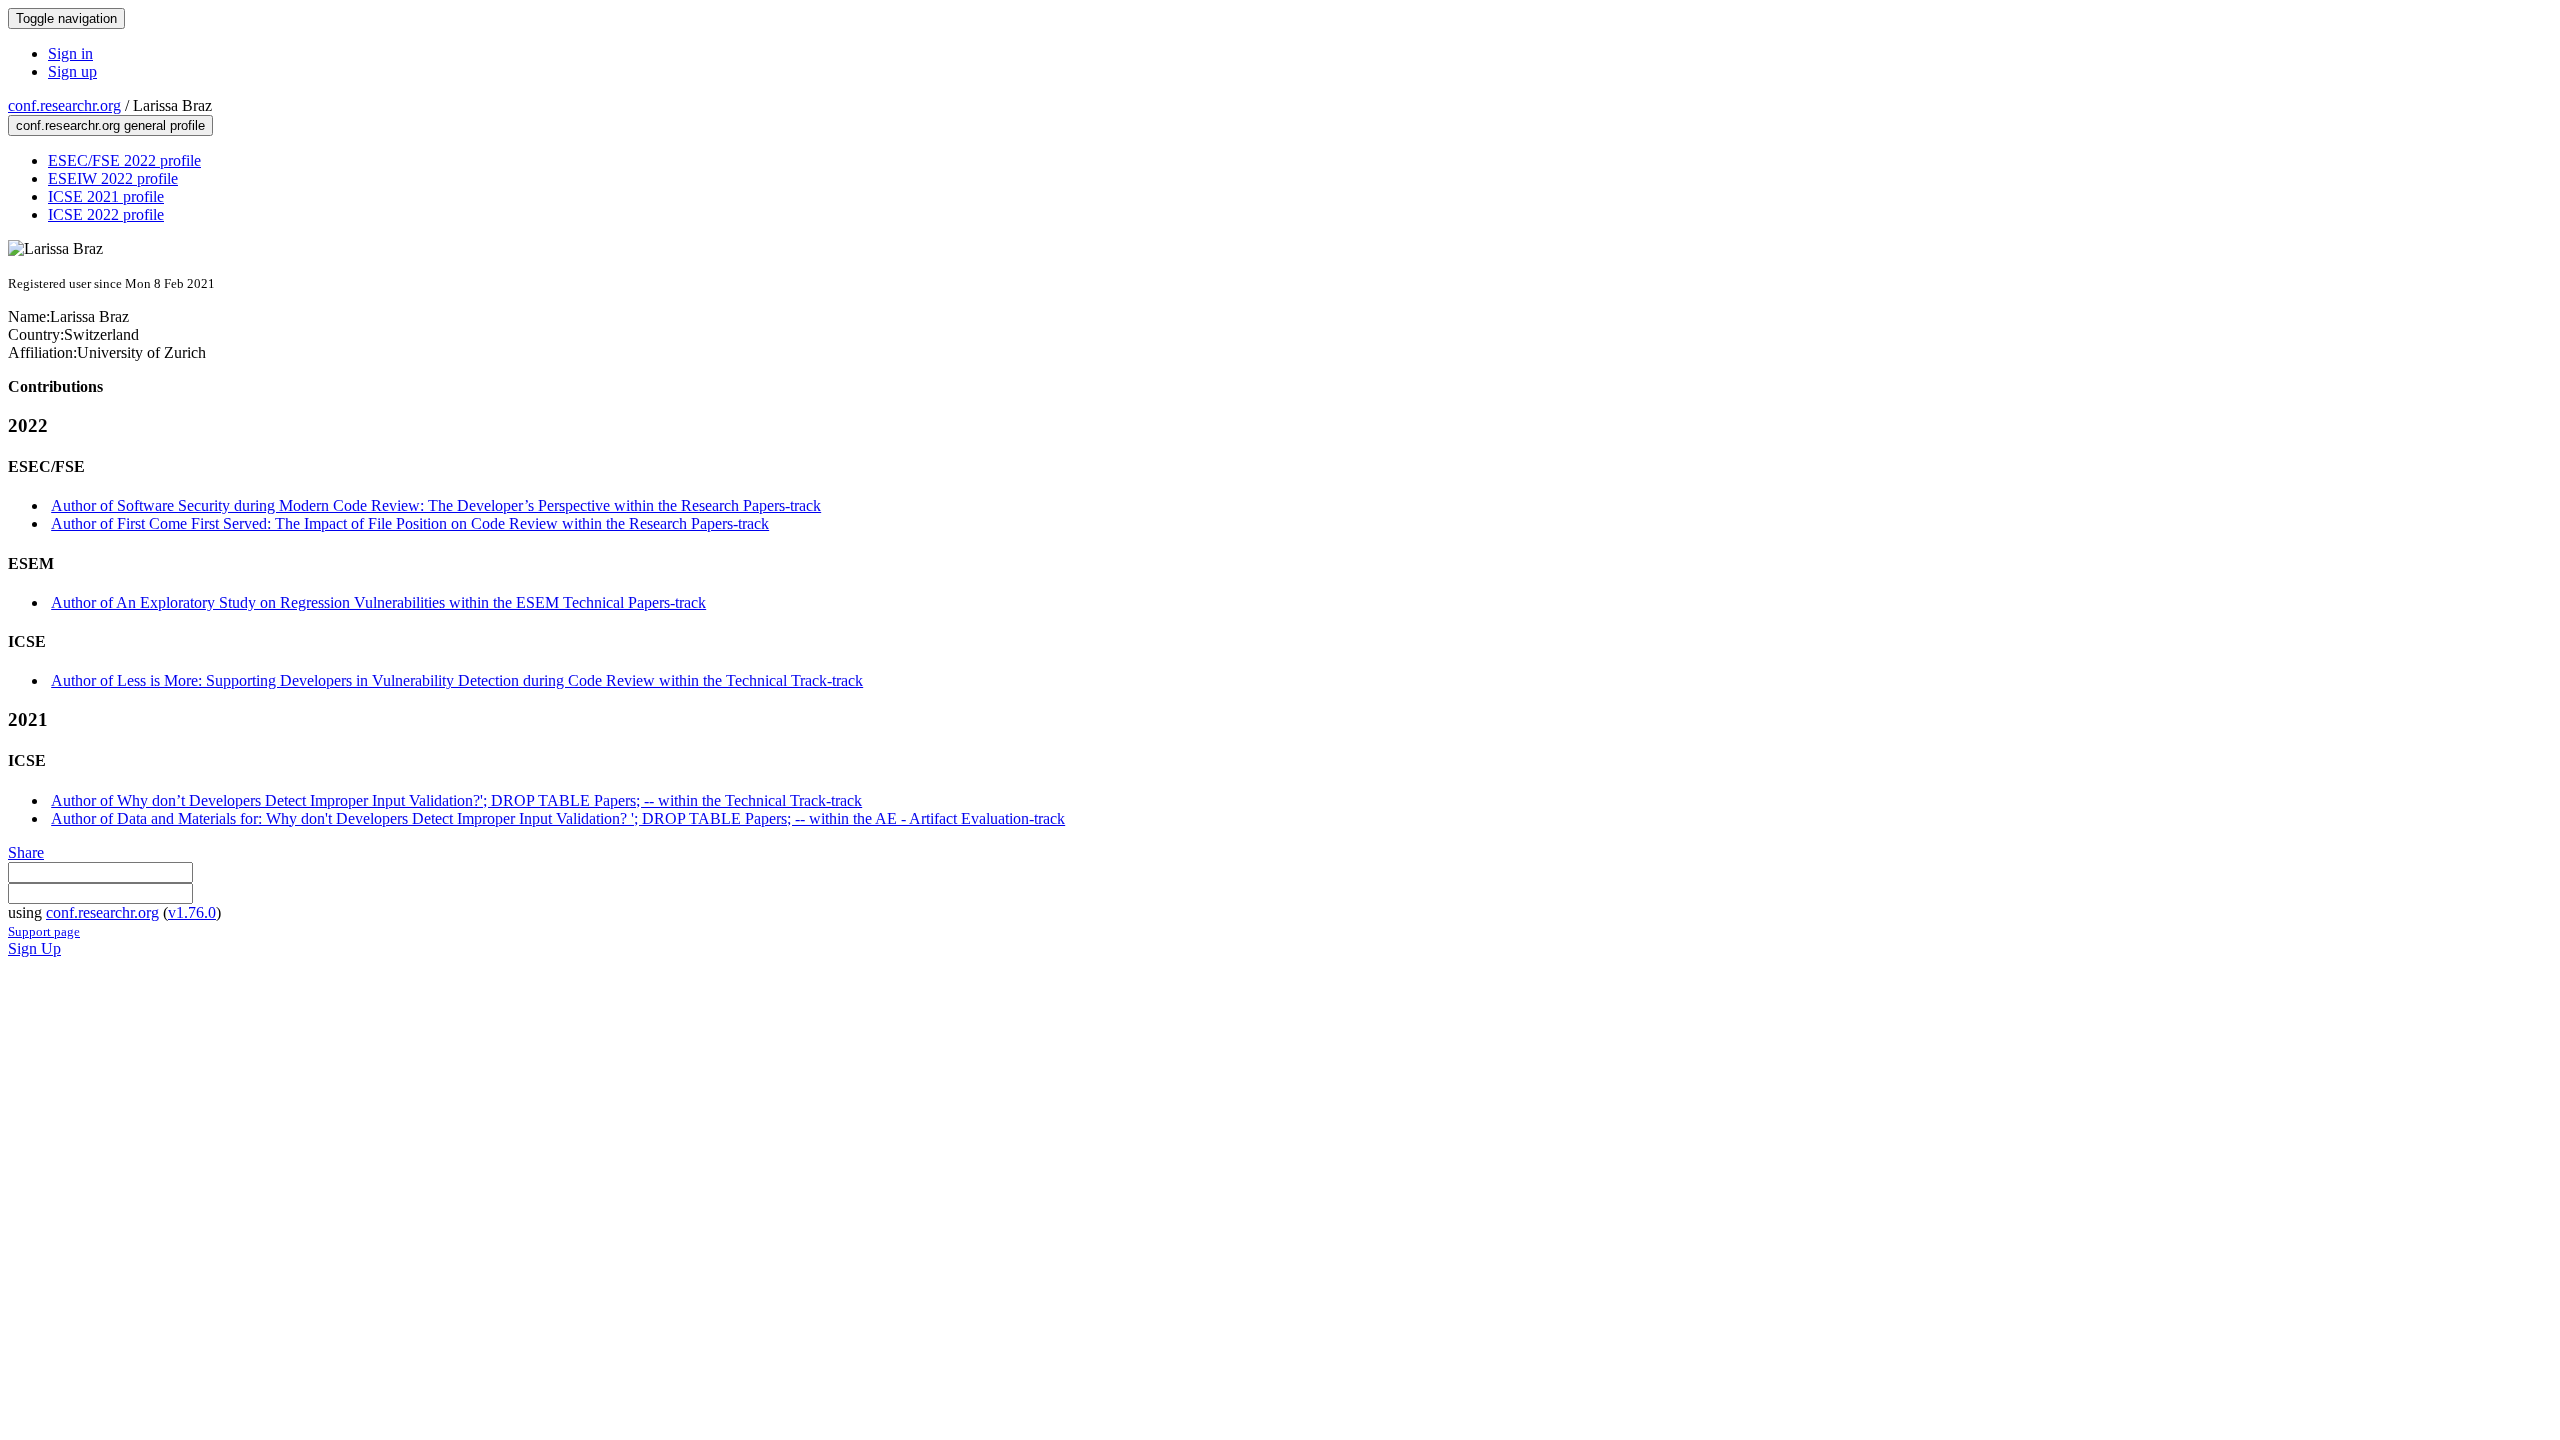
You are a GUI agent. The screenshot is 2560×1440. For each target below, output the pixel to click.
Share (26, 852)
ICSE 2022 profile (106, 214)
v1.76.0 (192, 912)
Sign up (72, 71)
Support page (44, 931)
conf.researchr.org (64, 105)
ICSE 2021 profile (106, 196)
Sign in (70, 53)
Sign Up (34, 948)
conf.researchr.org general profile (110, 125)
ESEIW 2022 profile (113, 178)
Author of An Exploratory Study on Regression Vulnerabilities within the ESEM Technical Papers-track (378, 602)
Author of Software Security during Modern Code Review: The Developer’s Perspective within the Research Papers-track (436, 505)
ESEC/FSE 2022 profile (124, 160)
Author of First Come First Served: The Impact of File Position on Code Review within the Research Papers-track (410, 523)
